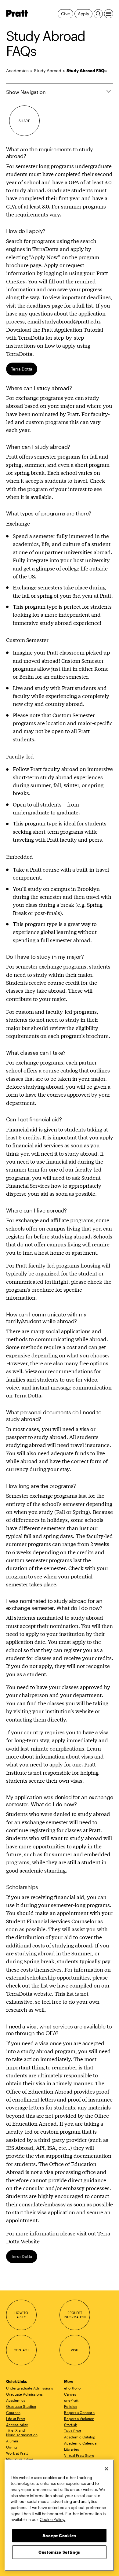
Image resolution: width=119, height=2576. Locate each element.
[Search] (98, 14)
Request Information (75, 2315)
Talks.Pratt (73, 2431)
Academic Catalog (80, 2437)
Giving (12, 2447)
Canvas (70, 2394)
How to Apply (21, 2315)
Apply (83, 14)
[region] (59, 2515)
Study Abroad (48, 70)
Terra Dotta (22, 369)
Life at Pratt (16, 2419)
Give (65, 14)
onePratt (71, 2400)
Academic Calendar (81, 2443)
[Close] (106, 2469)
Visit (75, 2350)
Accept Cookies (60, 2536)
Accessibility (17, 2425)
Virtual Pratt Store (79, 2455)
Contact (21, 2350)
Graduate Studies (21, 2406)
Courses (13, 2412)
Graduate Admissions (24, 2394)
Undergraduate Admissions (30, 2388)
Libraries (72, 2449)
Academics (17, 70)
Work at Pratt (17, 2453)
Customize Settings (59, 2552)
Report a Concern (79, 2412)
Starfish (71, 2425)
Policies (71, 2406)
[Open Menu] (109, 14)
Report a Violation (79, 2419)
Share (24, 121)
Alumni (12, 2441)
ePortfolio (72, 2388)
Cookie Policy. (52, 2519)
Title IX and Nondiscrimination (22, 2432)
